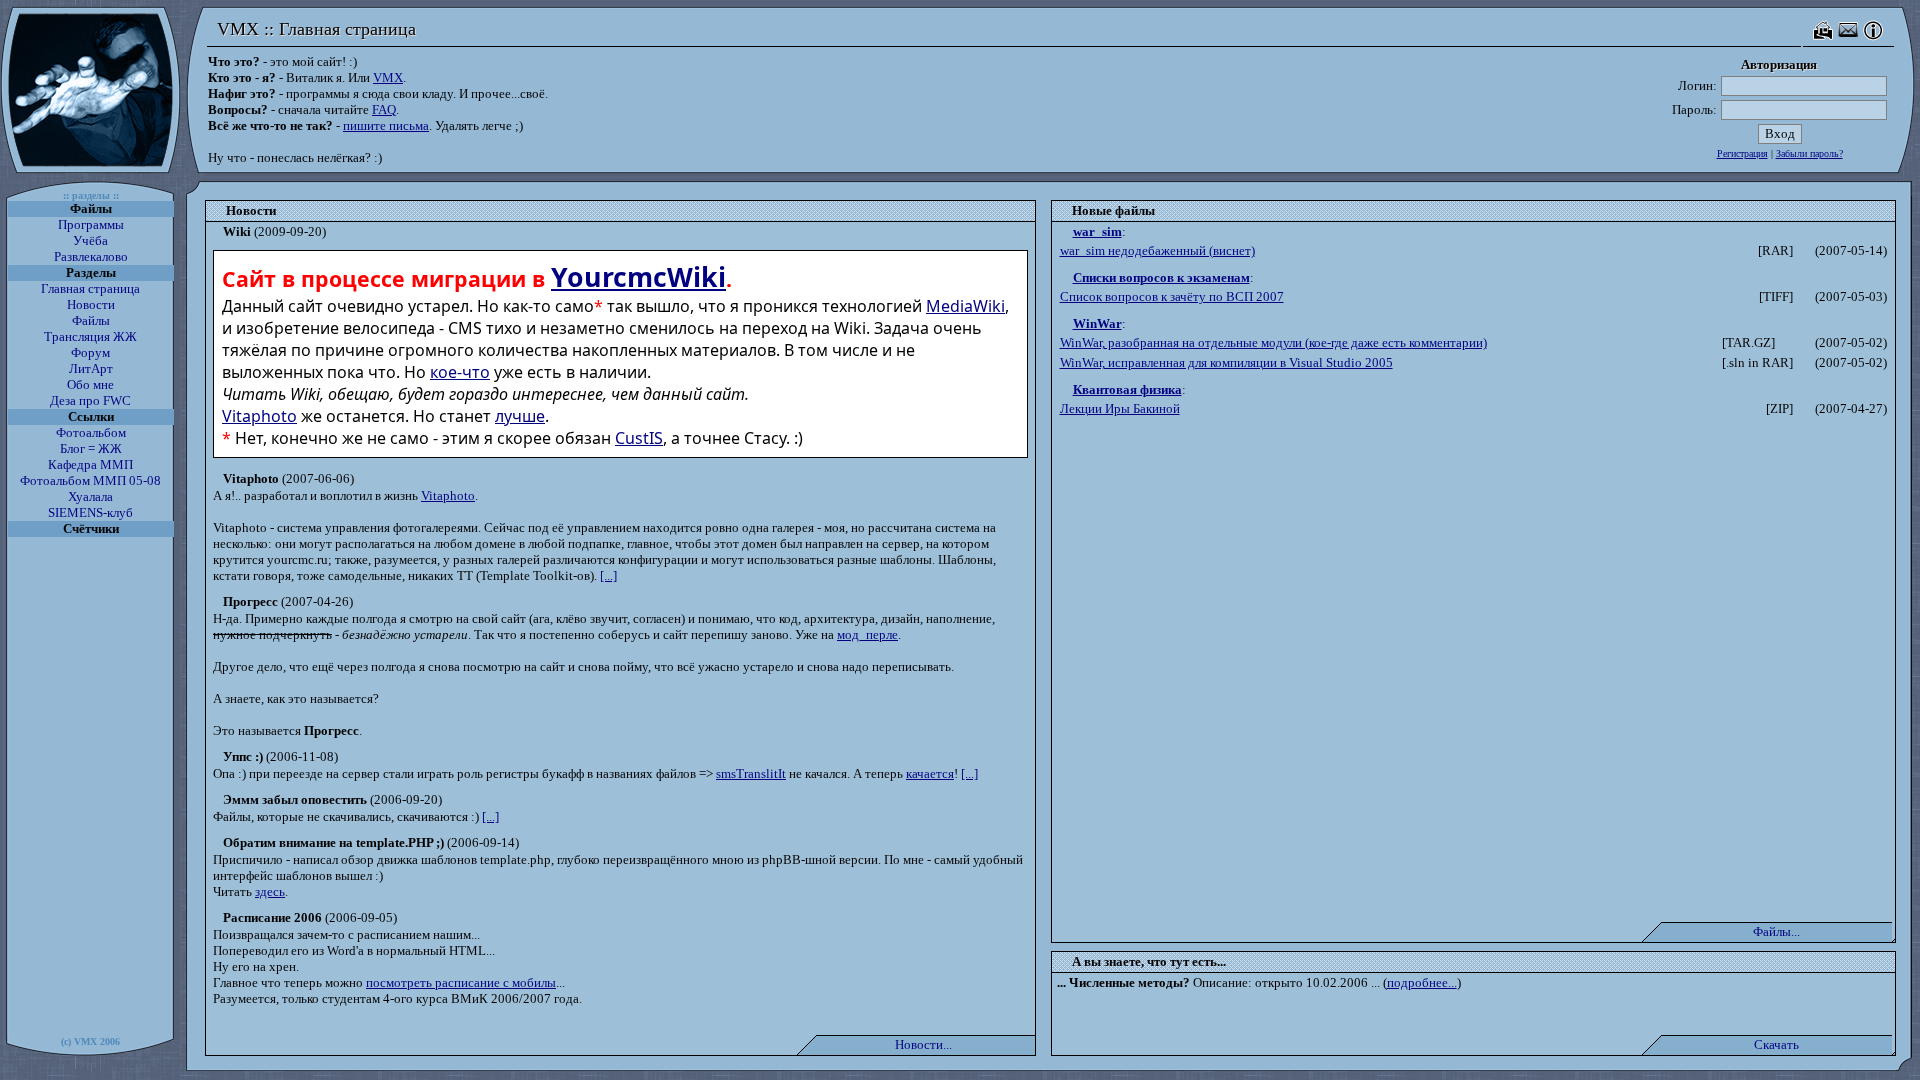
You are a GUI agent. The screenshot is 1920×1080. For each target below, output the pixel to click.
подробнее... (1422, 982)
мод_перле (867, 634)
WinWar (1097, 323)
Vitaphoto (259, 416)
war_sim (1097, 231)
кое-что (460, 372)
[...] (608, 575)
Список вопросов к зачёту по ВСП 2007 (1172, 296)
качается (930, 773)
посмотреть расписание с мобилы (461, 982)
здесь (270, 891)
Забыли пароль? (1809, 153)
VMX (388, 77)
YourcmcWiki (638, 277)
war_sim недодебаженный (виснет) (1157, 250)
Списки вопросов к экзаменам (1161, 277)
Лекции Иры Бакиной (1120, 408)
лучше (520, 416)
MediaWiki (965, 306)
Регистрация (1742, 153)
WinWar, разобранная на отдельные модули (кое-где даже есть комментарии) (1273, 342)
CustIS (639, 438)
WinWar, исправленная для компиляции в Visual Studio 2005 (1226, 362)
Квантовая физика (1127, 389)
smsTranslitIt (751, 773)
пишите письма (386, 125)
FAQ (384, 109)
